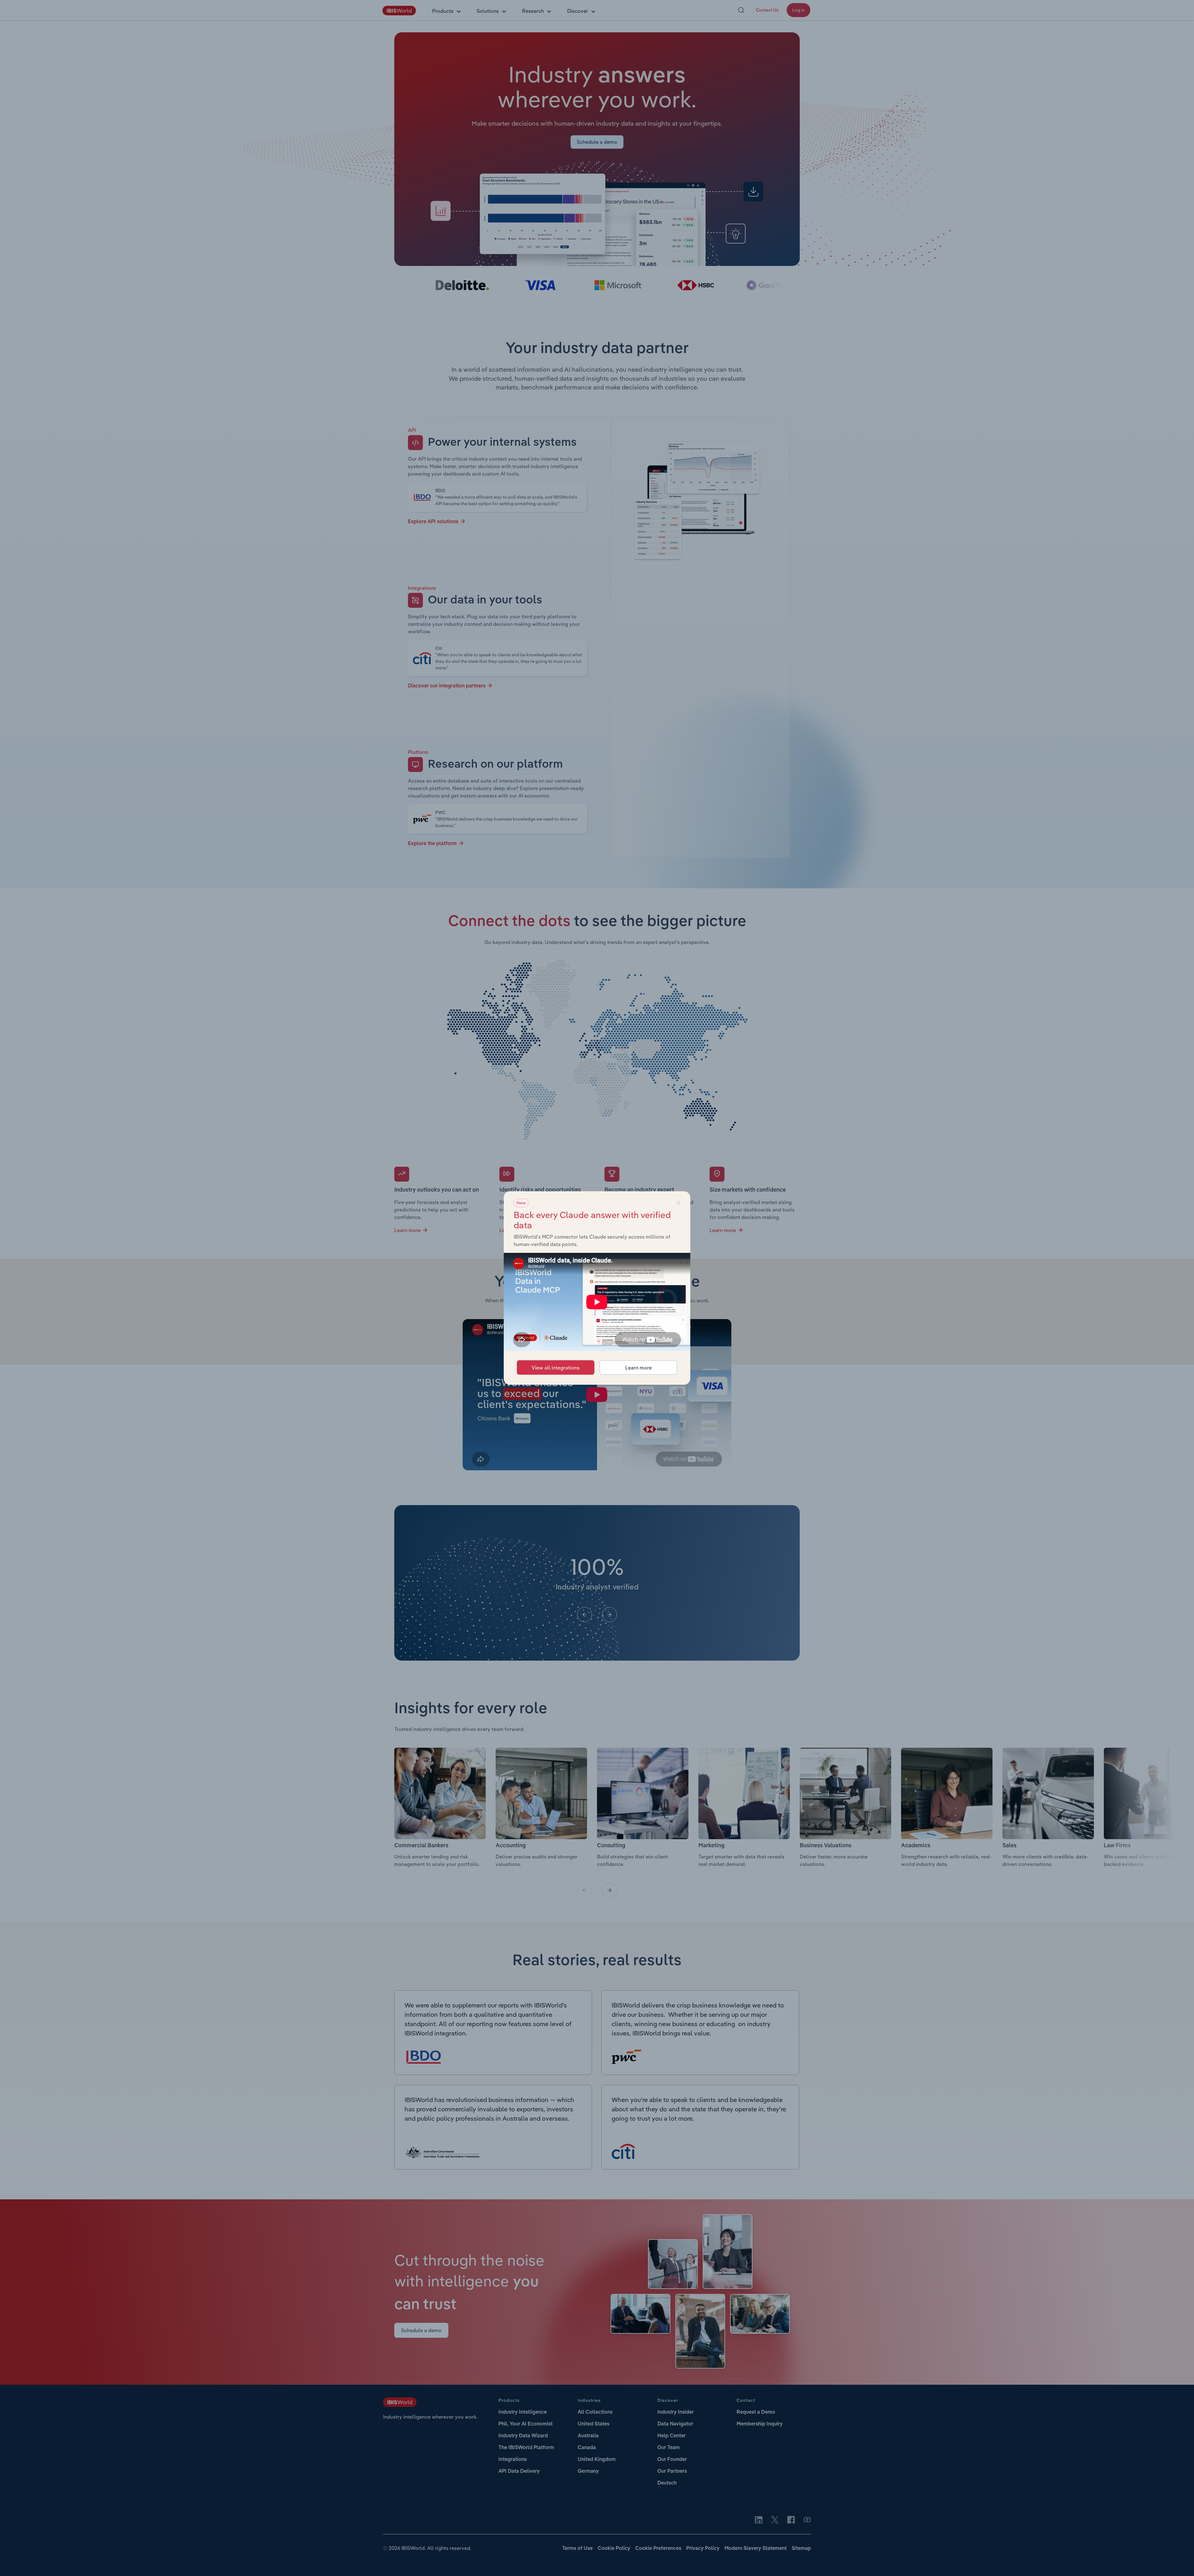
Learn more (639, 1368)
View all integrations (556, 1368)
